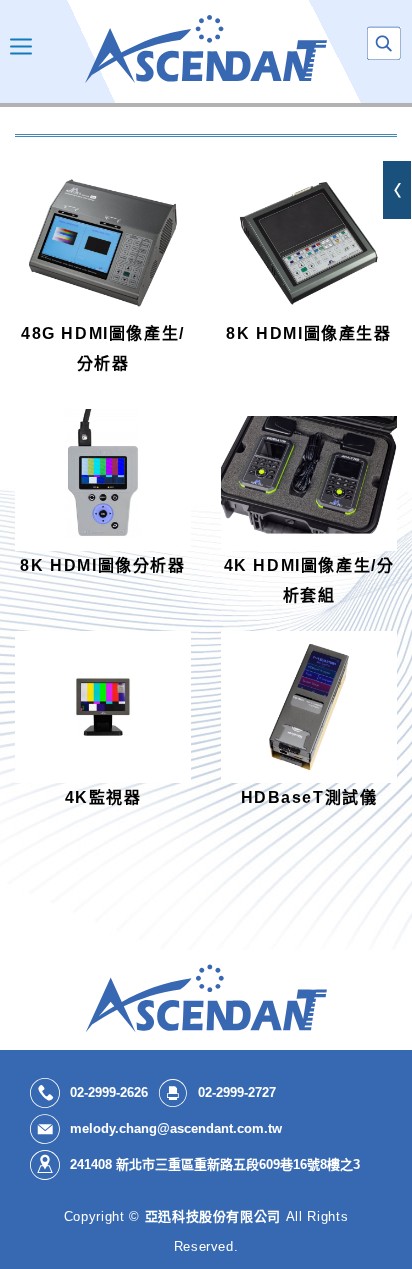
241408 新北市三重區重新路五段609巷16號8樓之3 (215, 1164)
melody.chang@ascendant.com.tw (176, 1128)
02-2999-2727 (237, 1092)
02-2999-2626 (109, 1092)
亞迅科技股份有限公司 (206, 49)
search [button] (384, 44)
